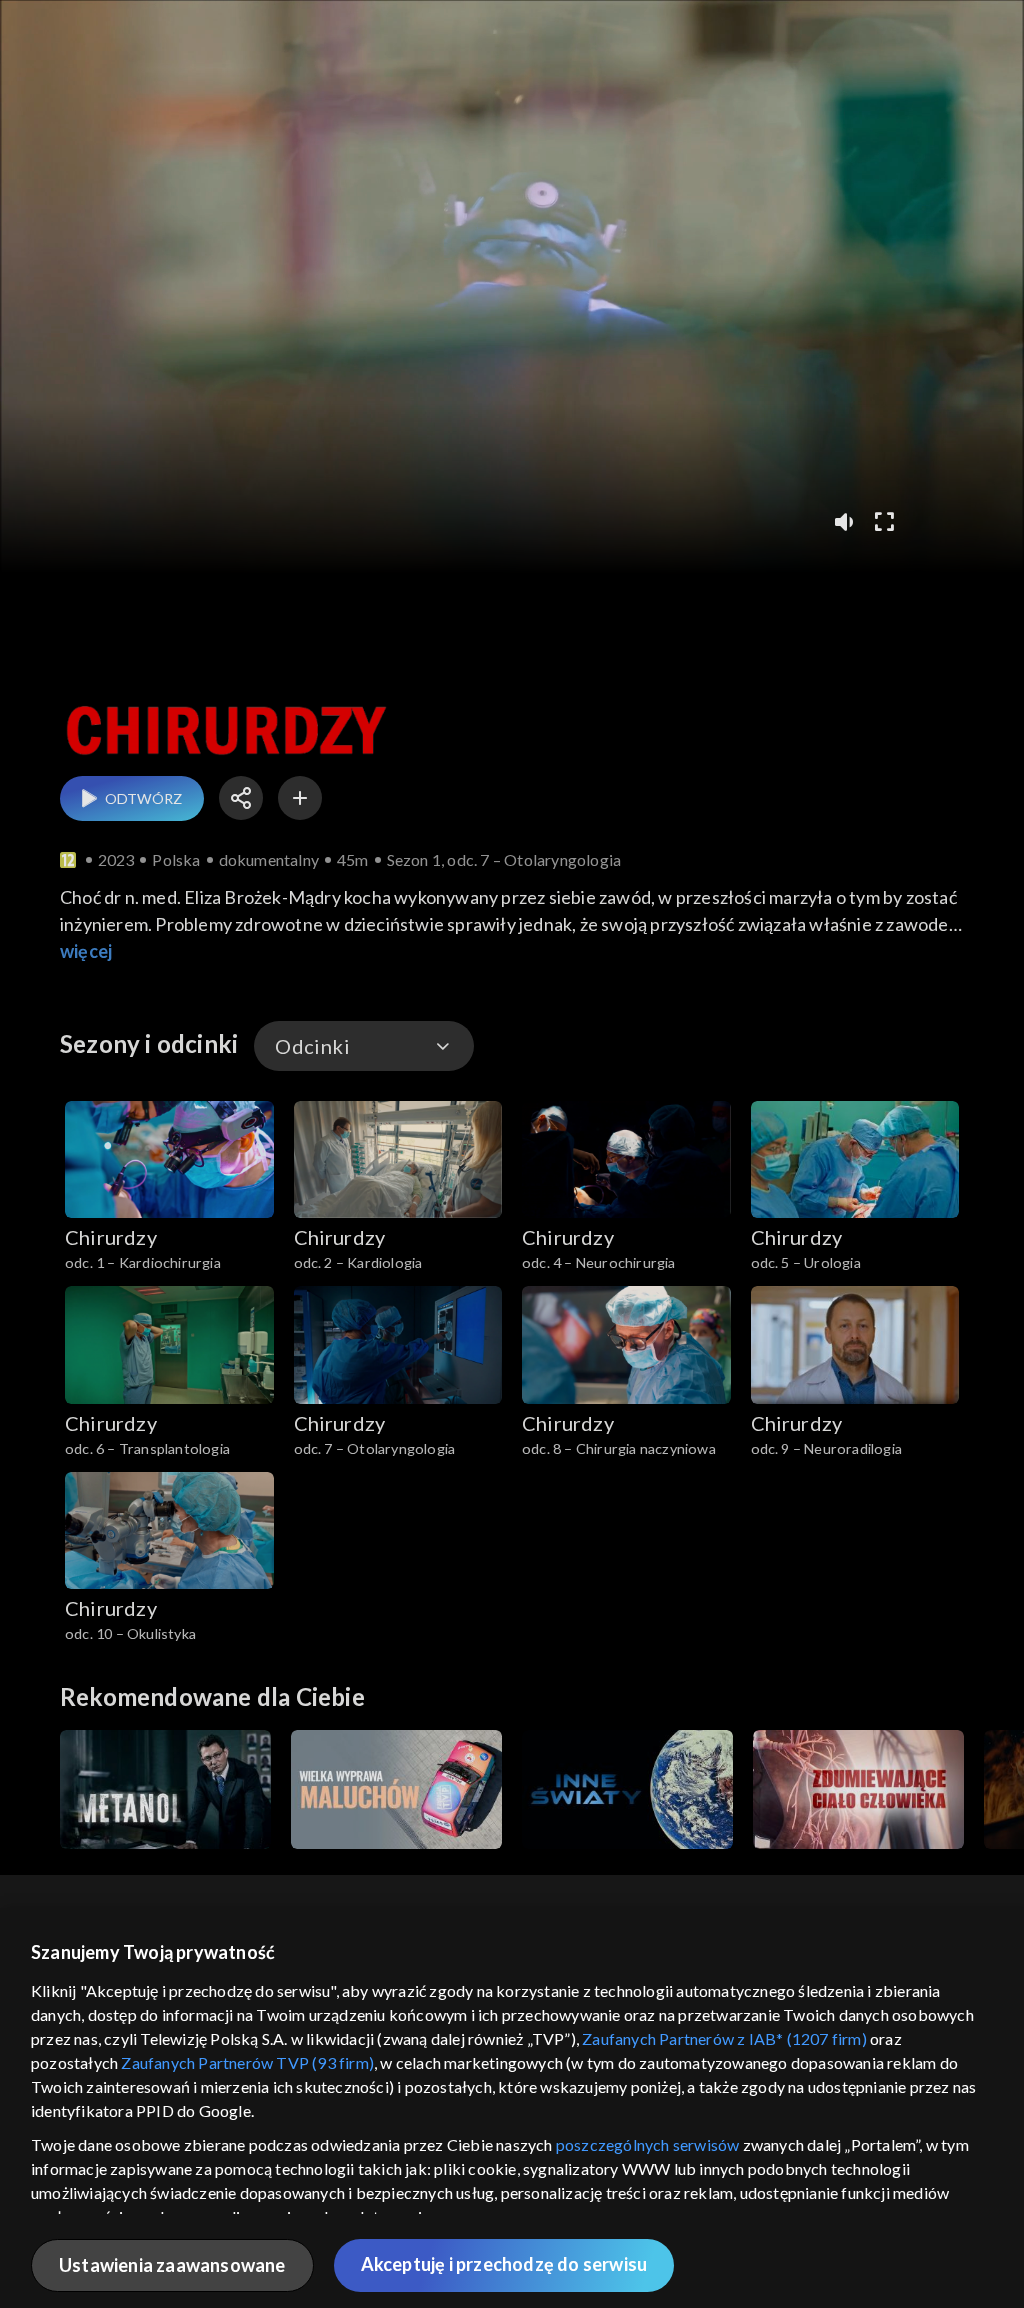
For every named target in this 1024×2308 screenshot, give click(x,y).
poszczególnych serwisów (648, 2144)
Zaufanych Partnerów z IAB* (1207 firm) (724, 2038)
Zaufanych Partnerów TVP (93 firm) (247, 2062)
